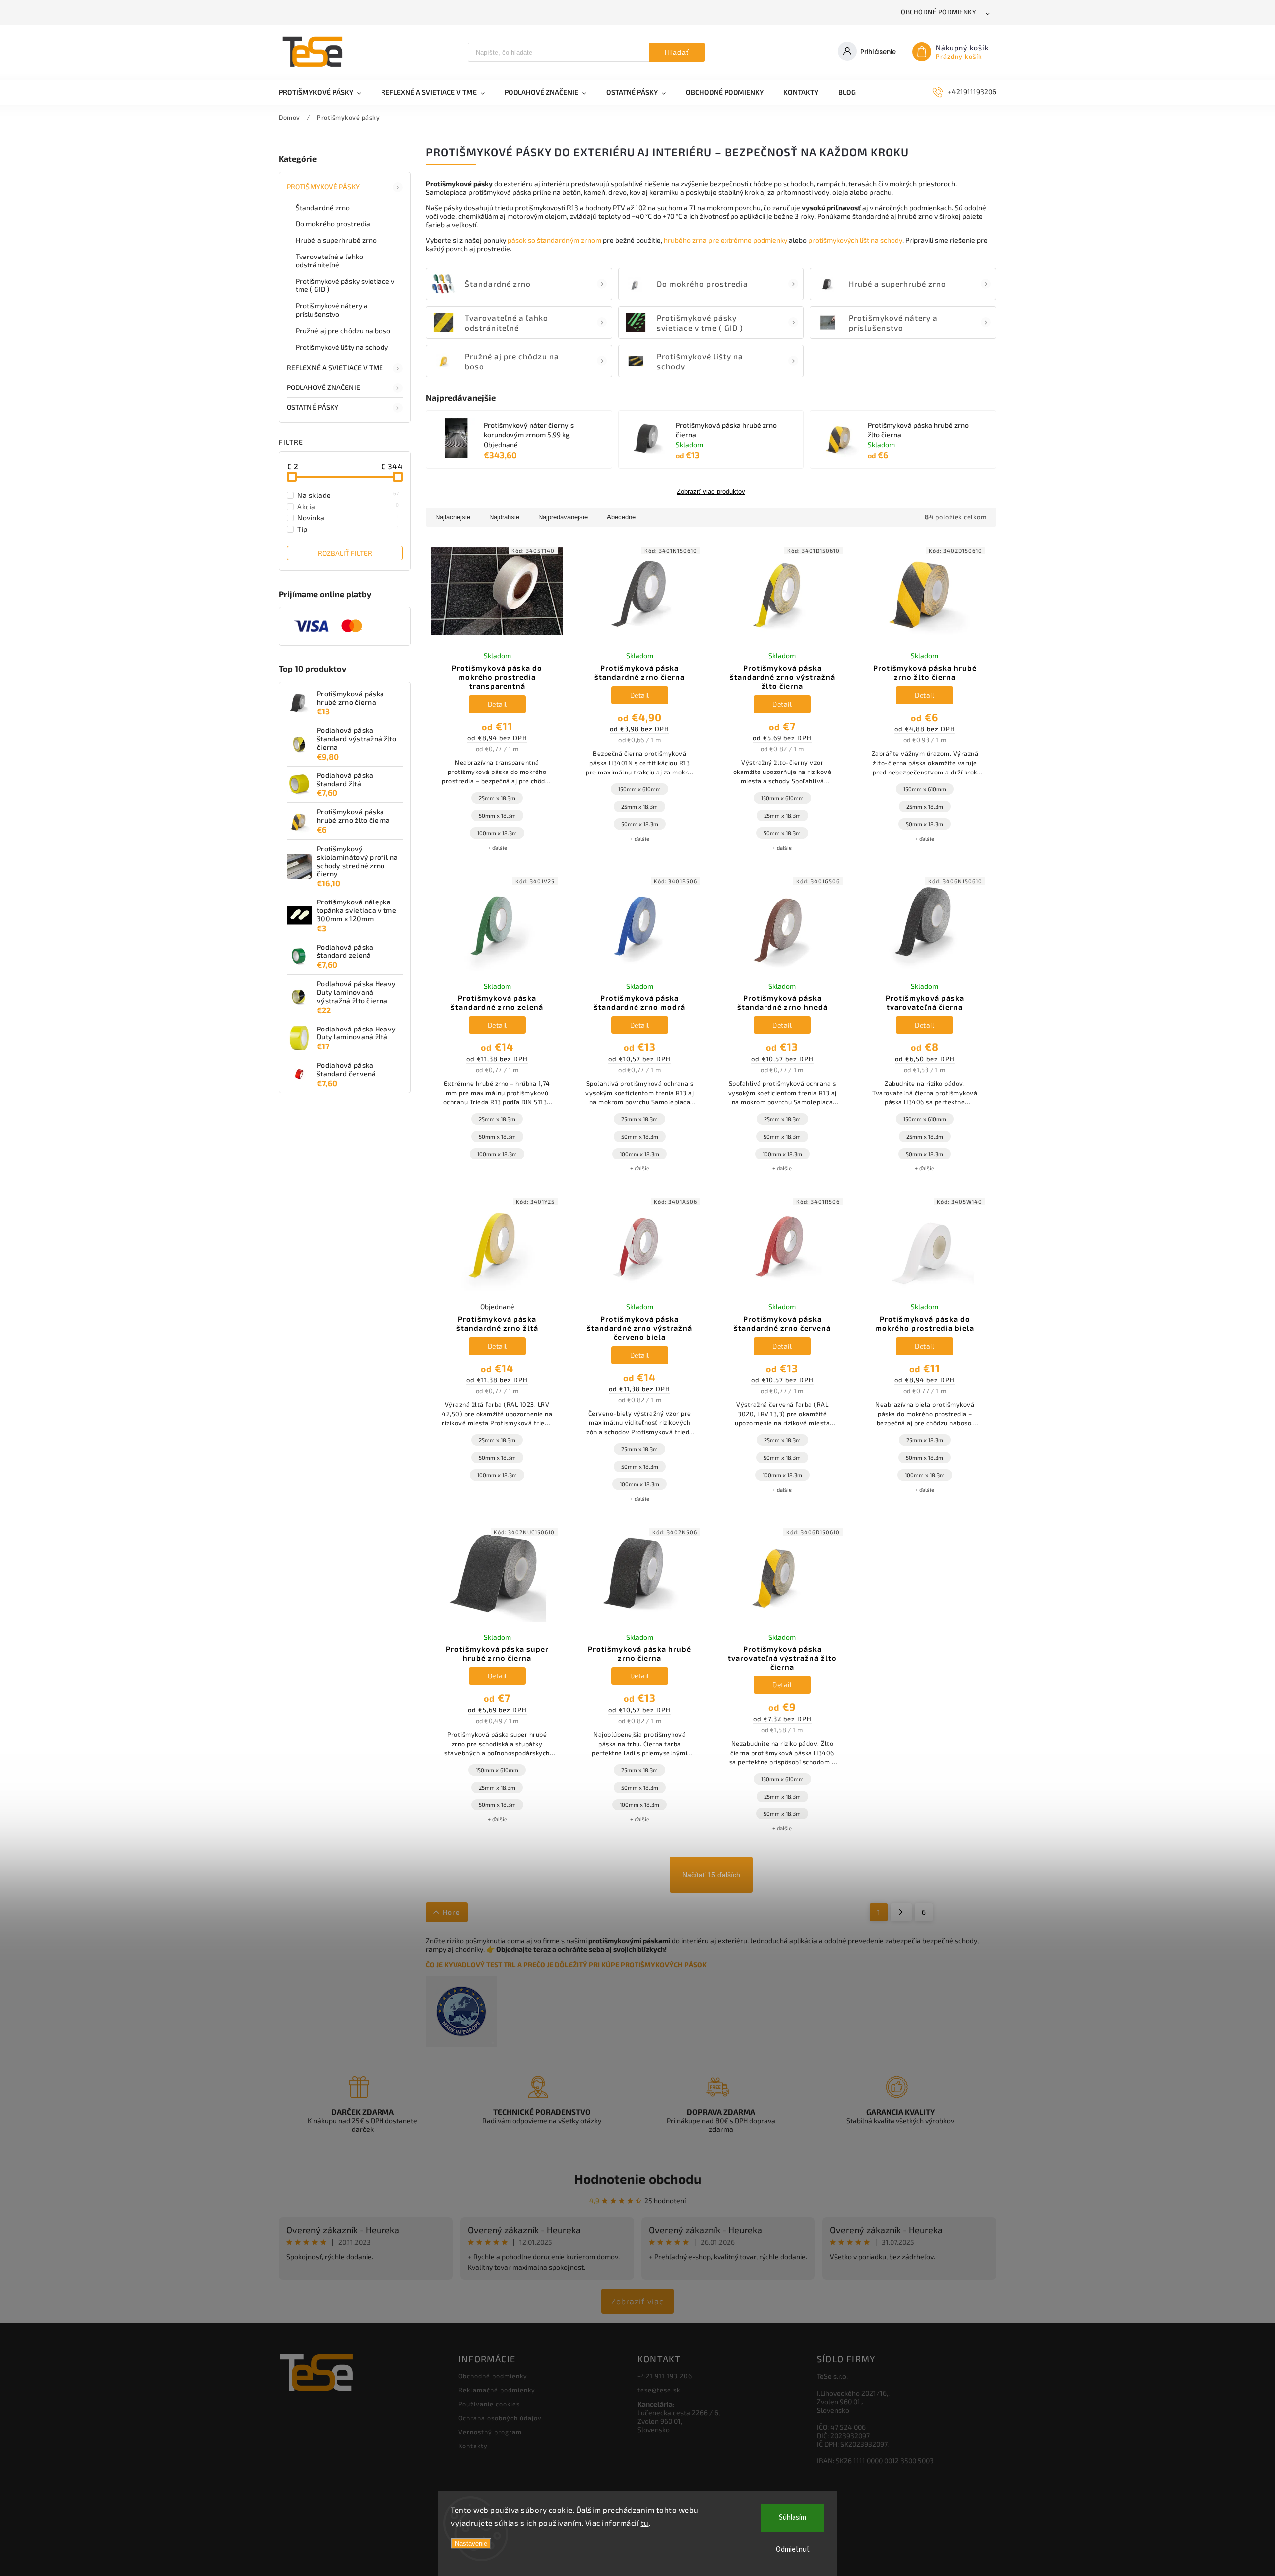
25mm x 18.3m (497, 798)
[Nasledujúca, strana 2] (901, 1912)
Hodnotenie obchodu (638, 2178)
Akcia (348, 506)
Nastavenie (471, 2543)
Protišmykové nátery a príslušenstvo (332, 310)
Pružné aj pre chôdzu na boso (343, 330)
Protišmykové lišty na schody (342, 347)
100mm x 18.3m (497, 833)
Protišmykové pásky (323, 187)
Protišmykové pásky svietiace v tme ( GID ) (345, 285)
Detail (497, 704)
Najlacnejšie (453, 517)
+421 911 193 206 (665, 2376)
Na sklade (348, 495)
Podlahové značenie (323, 387)
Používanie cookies (489, 2404)
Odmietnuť (793, 2549)
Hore (451, 1912)
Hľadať (677, 52)
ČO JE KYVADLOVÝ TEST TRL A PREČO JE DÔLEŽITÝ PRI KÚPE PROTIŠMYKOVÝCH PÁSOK (566, 1965)
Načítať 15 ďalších (711, 1875)
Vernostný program (490, 2432)
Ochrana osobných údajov (500, 2418)
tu (645, 2523)
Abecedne (621, 517)
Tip (348, 529)
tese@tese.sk (659, 2390)
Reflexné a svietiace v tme (335, 367)
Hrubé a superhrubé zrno (336, 240)
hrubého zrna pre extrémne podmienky (726, 240)
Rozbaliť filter (345, 553)
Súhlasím (793, 2517)
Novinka (348, 517)
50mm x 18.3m (497, 816)
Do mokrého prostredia (333, 223)
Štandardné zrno (323, 207)
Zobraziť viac (637, 2301)
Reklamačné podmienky (497, 2390)
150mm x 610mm (639, 789)
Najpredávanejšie (563, 517)
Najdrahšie (504, 517)
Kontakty (473, 2446)
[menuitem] (325, 92)
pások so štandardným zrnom (554, 240)
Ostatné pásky (313, 407)
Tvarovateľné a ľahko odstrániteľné (329, 260)
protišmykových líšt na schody (855, 240)
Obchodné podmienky (939, 12)
